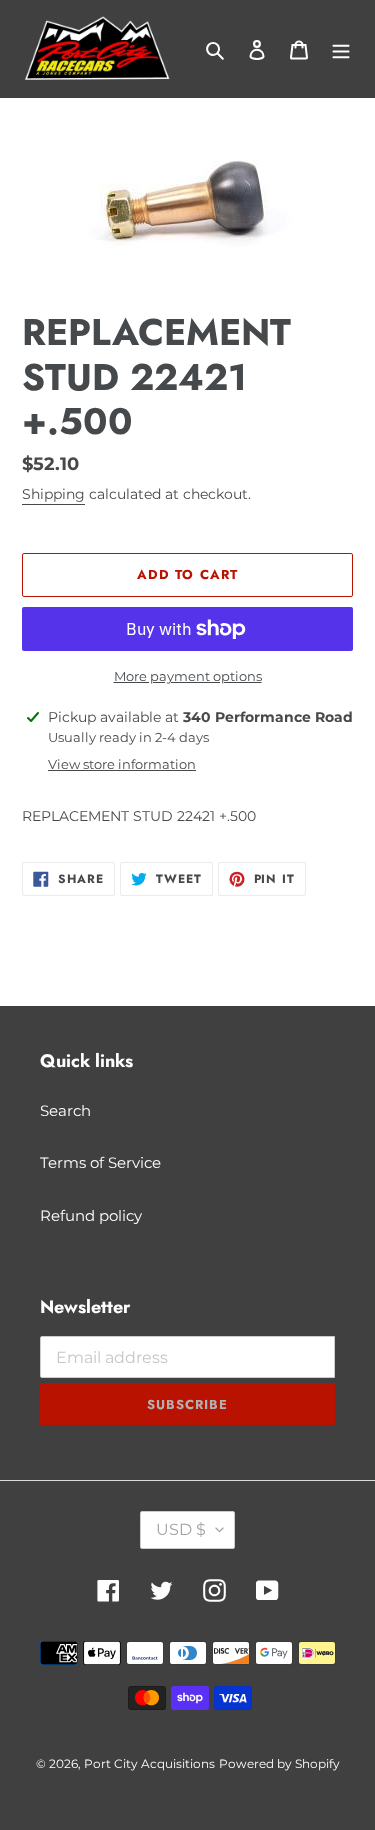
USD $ (181, 1529)
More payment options (188, 676)
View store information (122, 764)
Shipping (53, 494)
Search (65, 1110)
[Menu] (341, 49)
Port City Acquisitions (149, 1763)
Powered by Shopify (279, 1763)
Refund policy (91, 1215)
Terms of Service (100, 1162)
